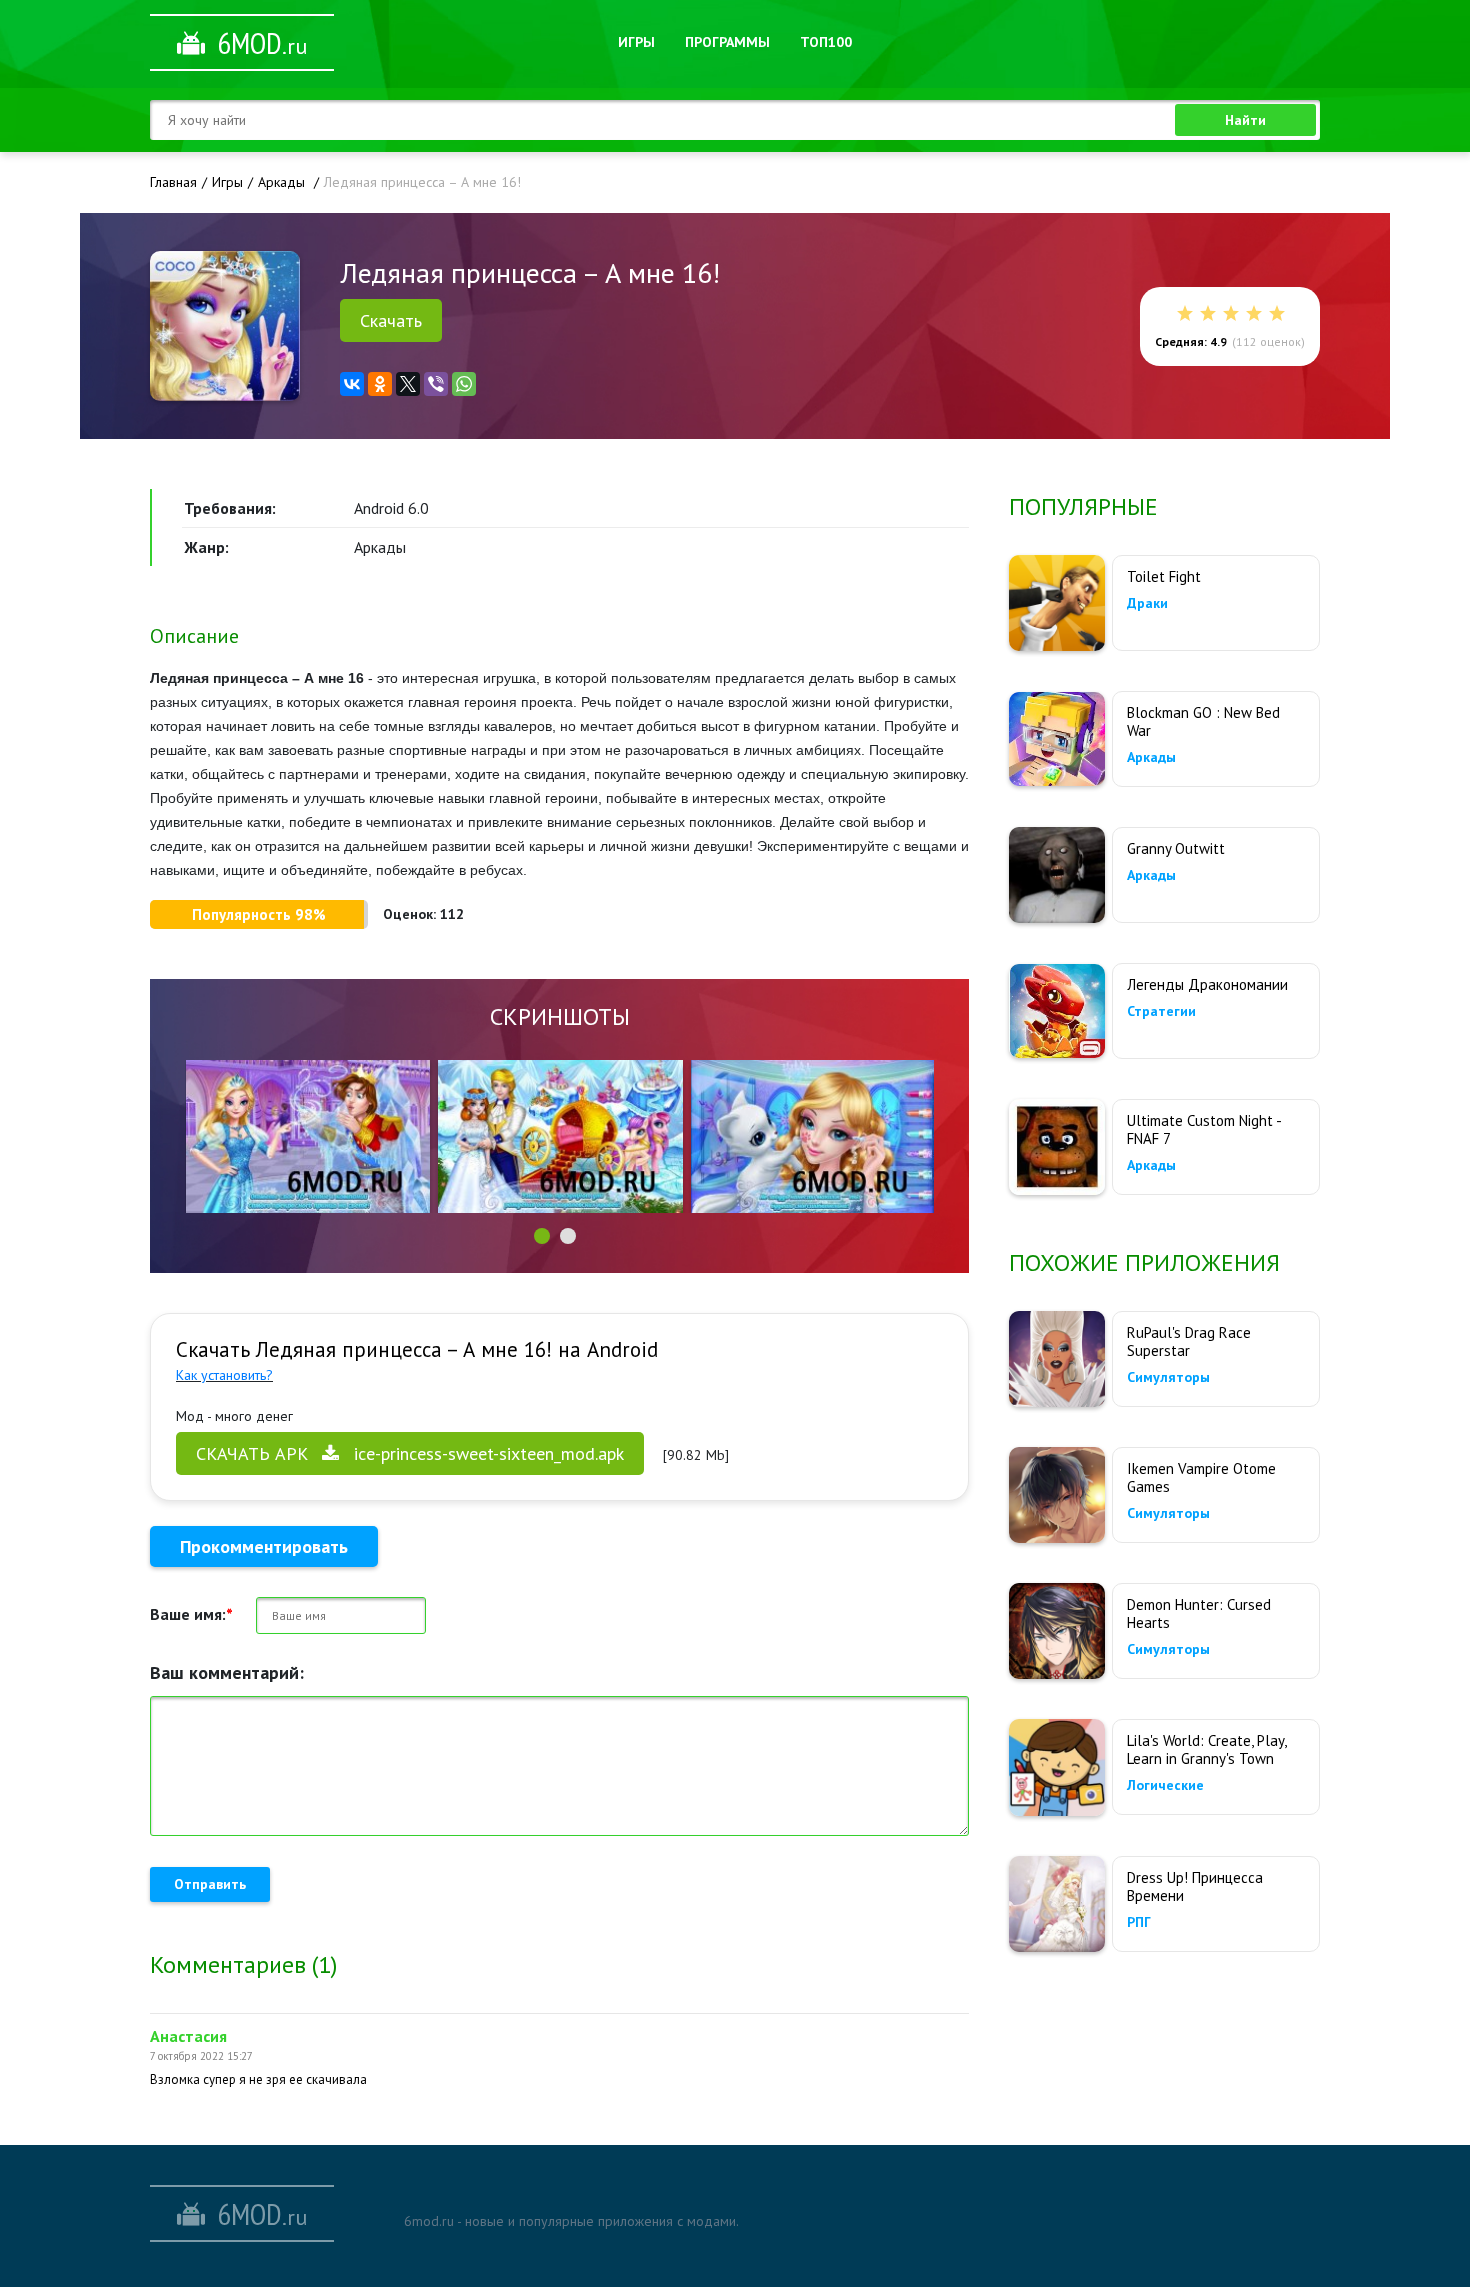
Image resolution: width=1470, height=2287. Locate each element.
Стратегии (1161, 1011)
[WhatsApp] (464, 384)
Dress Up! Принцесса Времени (1195, 1886)
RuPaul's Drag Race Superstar (1189, 1341)
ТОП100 (826, 42)
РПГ (1139, 1922)
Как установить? (224, 1375)
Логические (1165, 1785)
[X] (408, 384)
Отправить (210, 1884)
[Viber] (436, 384)
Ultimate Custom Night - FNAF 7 (1204, 1129)
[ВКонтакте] (352, 384)
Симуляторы (1168, 1377)
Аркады (1151, 757)
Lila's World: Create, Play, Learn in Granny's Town (1206, 1749)
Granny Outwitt (1176, 848)
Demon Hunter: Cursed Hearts (1199, 1613)
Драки (1147, 603)
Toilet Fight (1164, 576)
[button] (542, 1236)
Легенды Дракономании (1207, 984)
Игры (636, 42)
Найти (1245, 120)
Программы (727, 42)
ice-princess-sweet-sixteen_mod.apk (410, 1453)
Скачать (391, 320)
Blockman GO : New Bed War (1203, 721)
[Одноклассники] (380, 384)
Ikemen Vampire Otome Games (1201, 1477)
